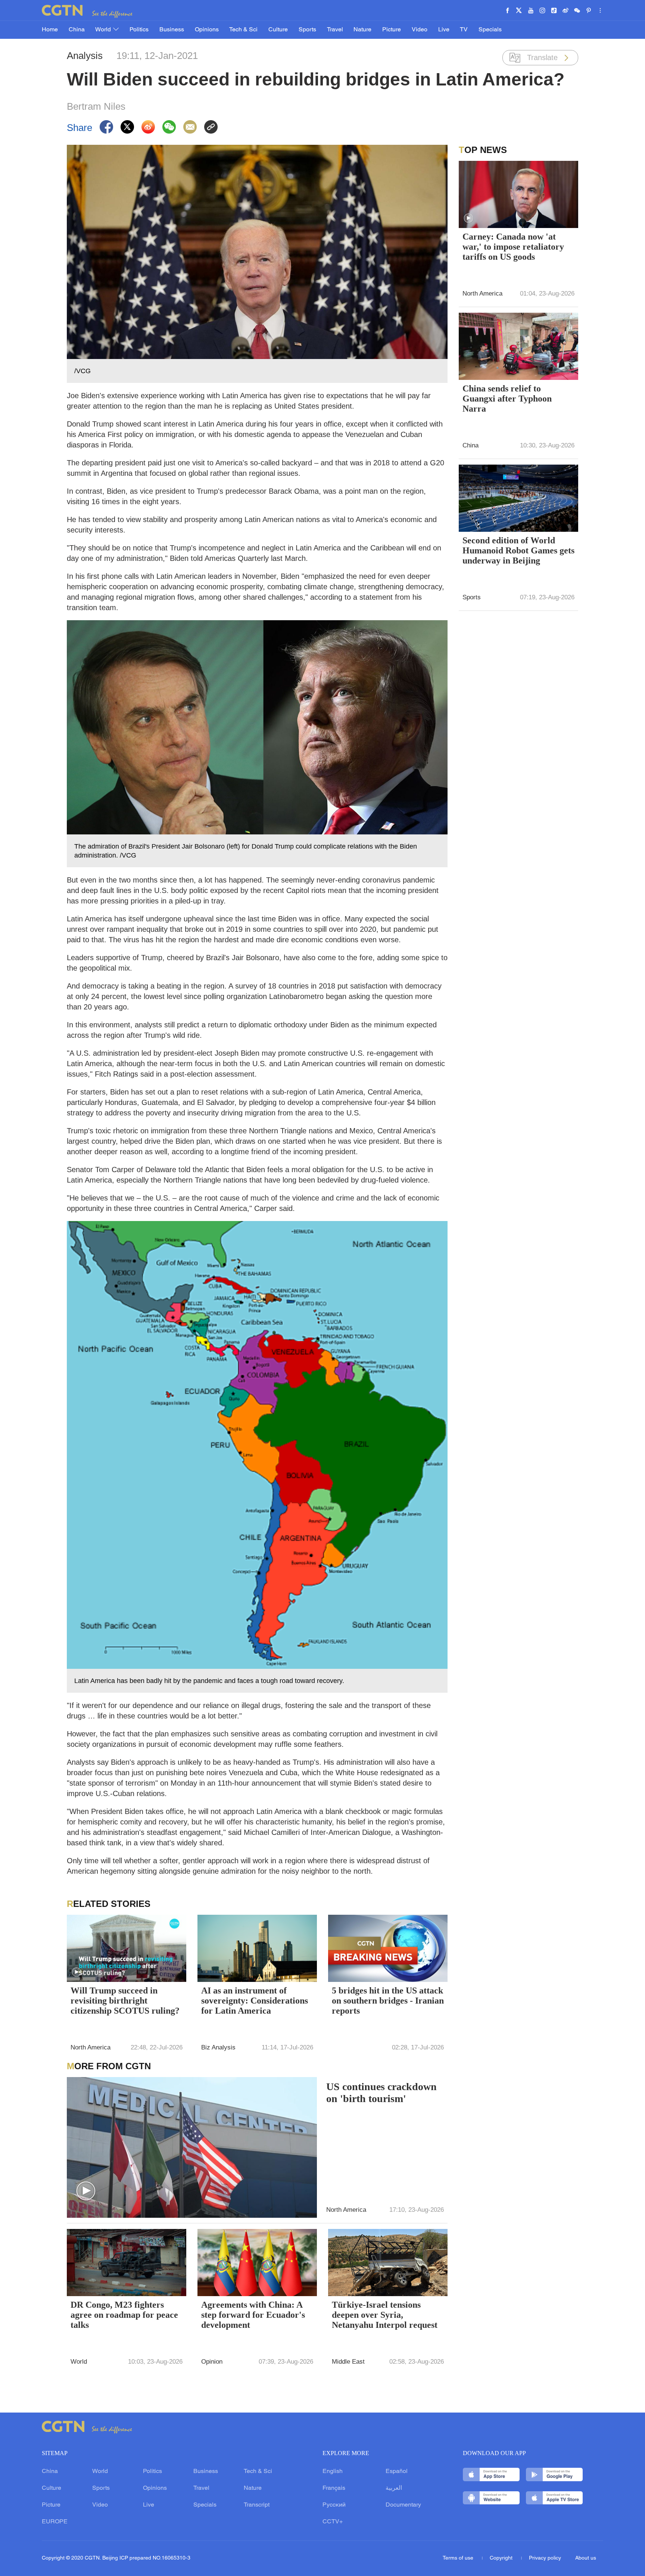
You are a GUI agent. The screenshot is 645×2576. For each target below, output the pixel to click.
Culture (278, 30)
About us (586, 2558)
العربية (394, 2488)
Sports (307, 30)
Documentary (403, 2505)
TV (464, 30)
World (104, 30)
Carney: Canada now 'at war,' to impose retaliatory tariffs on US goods (513, 247)
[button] (77, 1972)
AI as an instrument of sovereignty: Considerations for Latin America (255, 2001)
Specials (490, 30)
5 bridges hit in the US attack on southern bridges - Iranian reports (388, 2001)
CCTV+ (333, 2522)
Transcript (257, 2505)
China (77, 30)
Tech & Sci (243, 30)
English (333, 2472)
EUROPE (55, 2522)
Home (50, 30)
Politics (139, 30)
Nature (362, 30)
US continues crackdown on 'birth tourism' (381, 2093)
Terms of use (459, 2558)
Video (420, 30)
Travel (335, 30)
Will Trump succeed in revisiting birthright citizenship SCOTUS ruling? (125, 2001)
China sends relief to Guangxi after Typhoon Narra (507, 399)
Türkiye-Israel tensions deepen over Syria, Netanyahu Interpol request (385, 2315)
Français (334, 2488)
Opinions (207, 30)
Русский (334, 2505)
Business (172, 30)
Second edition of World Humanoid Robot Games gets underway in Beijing (518, 550)
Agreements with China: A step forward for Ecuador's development (253, 2315)
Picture (392, 30)
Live (444, 30)
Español (397, 2472)
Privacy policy (545, 2558)
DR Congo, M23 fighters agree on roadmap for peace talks (124, 2315)
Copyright (502, 2558)
